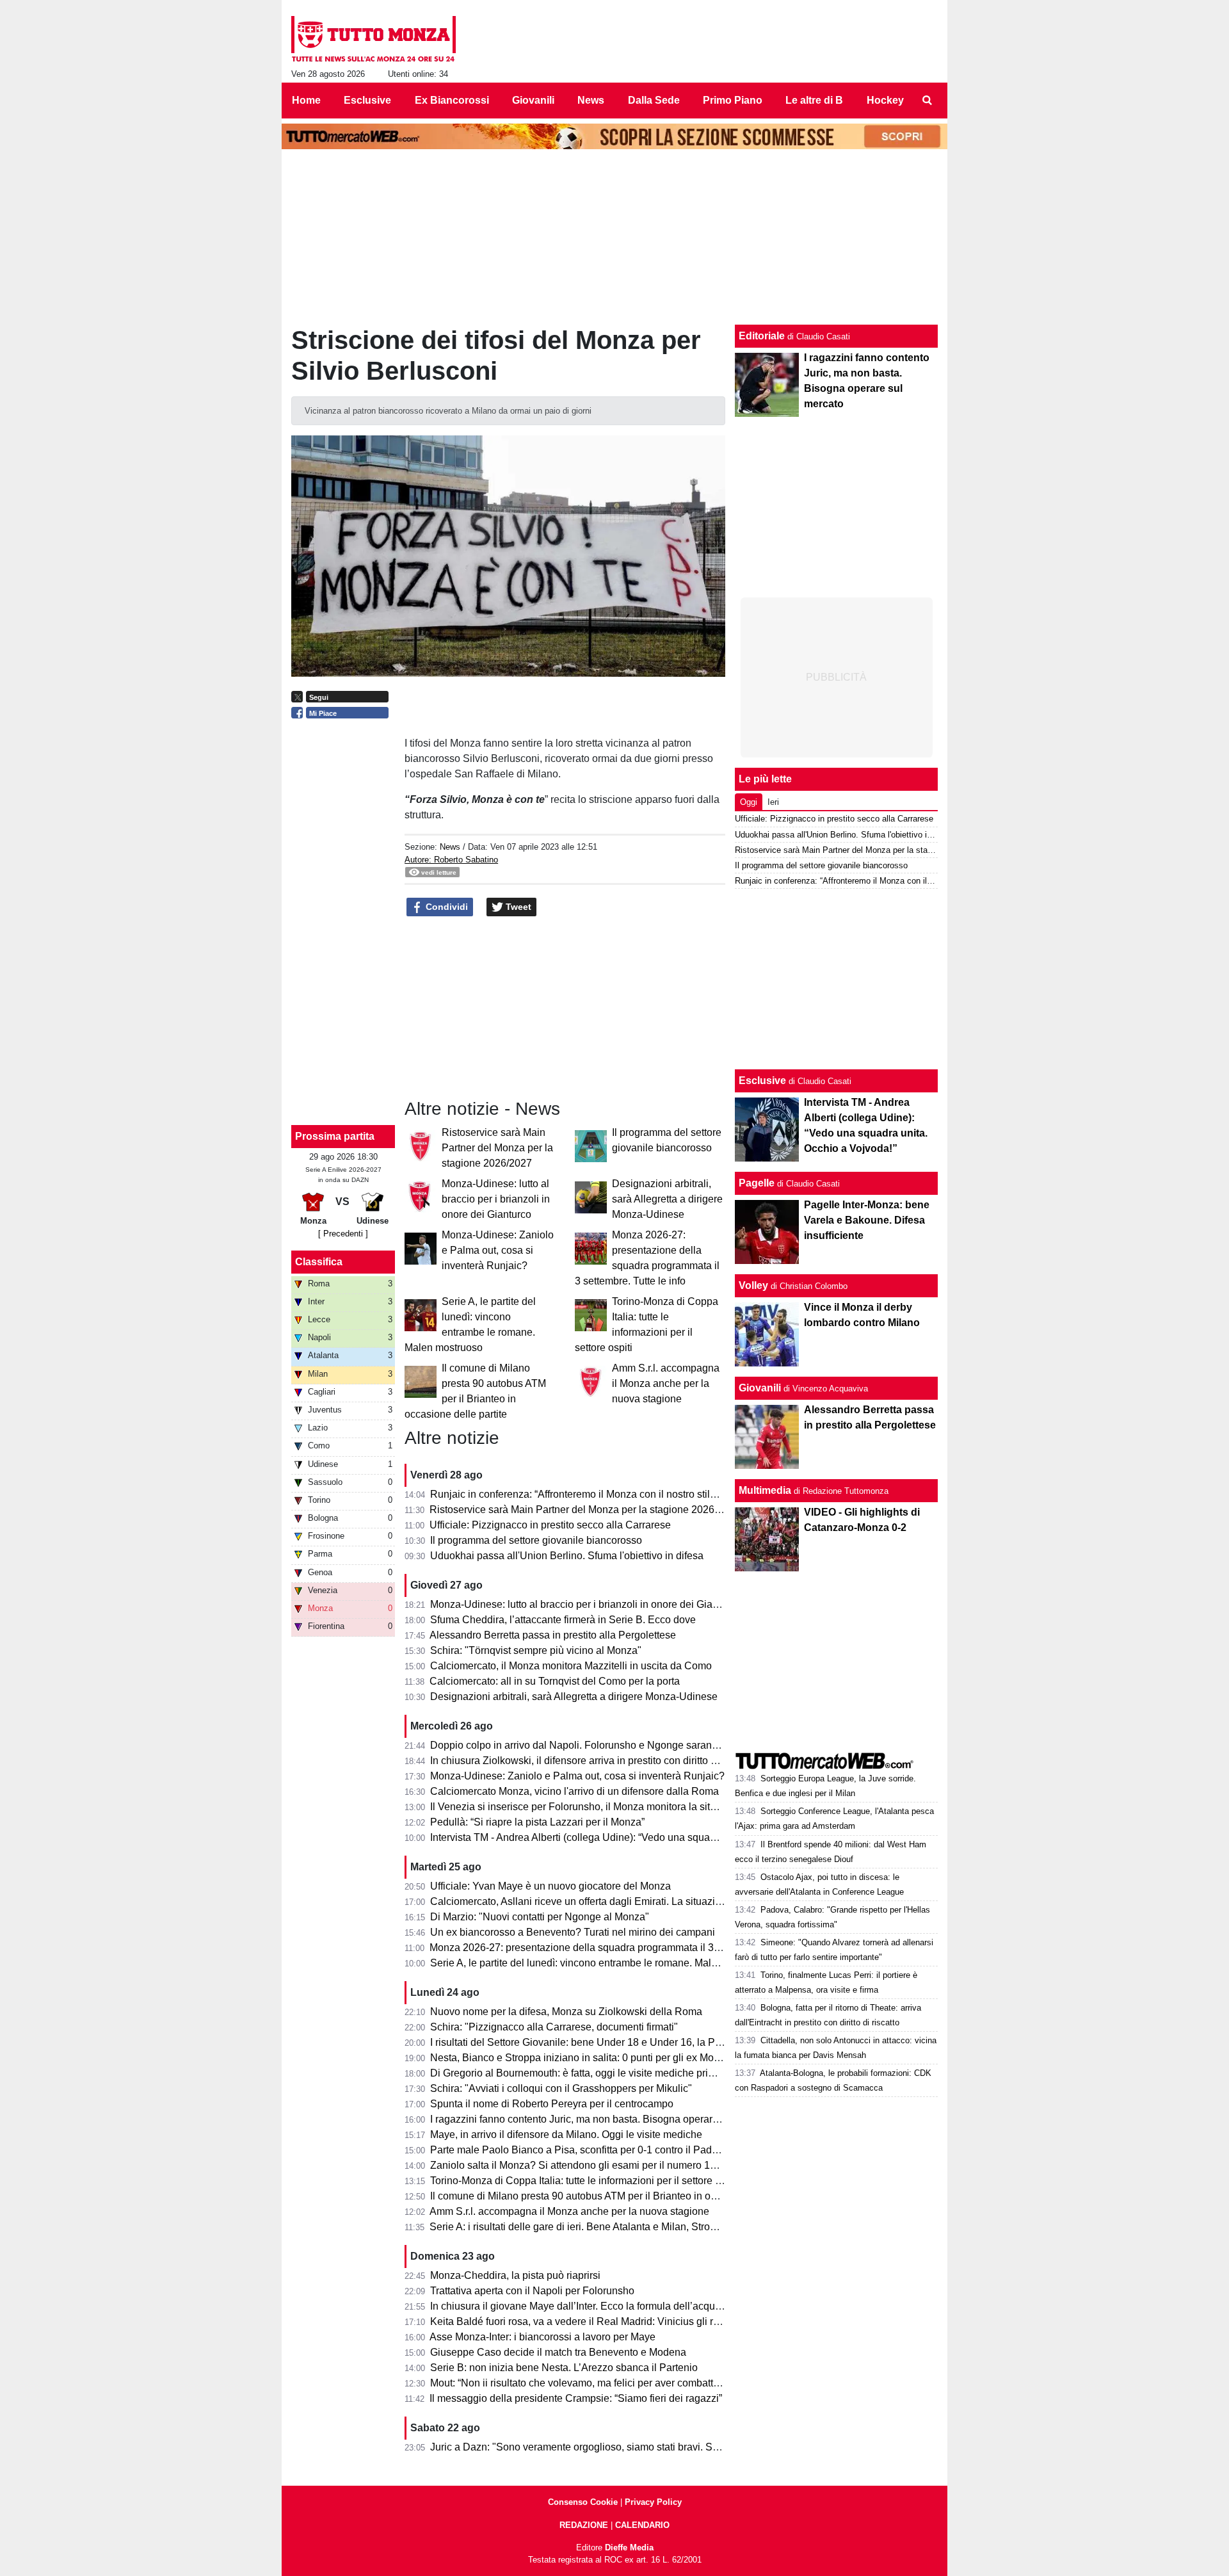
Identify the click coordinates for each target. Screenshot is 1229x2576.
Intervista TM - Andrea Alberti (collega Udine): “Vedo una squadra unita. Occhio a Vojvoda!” (635, 1837)
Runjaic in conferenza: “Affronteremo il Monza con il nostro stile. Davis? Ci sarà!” (612, 1494)
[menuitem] (927, 101)
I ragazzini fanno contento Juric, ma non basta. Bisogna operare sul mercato (602, 2119)
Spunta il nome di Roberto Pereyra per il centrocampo (552, 2104)
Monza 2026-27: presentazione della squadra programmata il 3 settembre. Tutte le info (624, 1948)
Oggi (749, 802)
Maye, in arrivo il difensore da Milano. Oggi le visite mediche (566, 2135)
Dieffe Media (629, 2548)
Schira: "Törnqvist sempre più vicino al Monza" (536, 1650)
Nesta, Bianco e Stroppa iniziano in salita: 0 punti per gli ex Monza (580, 2058)
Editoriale (762, 336)
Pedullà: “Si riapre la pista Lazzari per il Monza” (537, 1822)
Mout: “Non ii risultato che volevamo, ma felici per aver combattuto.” (582, 2383)
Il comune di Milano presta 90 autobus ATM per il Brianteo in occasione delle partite (619, 2196)
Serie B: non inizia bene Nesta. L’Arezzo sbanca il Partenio (564, 2368)
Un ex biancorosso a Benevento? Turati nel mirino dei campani (573, 1932)
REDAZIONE (584, 2525)
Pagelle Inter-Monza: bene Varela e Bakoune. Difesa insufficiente (867, 1220)
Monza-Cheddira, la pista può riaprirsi (515, 2275)
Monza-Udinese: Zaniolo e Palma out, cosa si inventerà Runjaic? (498, 1250)
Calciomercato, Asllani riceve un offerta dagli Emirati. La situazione (581, 1901)
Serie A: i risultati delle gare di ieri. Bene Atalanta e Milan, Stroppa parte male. (605, 2227)
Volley (753, 1285)
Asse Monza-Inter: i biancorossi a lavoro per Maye (542, 2337)
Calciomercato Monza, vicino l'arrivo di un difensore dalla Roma (574, 1791)
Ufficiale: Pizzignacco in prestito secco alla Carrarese (550, 1525)
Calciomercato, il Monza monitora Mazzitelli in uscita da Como (571, 1666)
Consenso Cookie (583, 2502)
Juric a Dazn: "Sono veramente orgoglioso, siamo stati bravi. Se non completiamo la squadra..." (646, 2447)
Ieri (773, 802)
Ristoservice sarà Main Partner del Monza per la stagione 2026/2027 (497, 1148)
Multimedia (765, 1490)
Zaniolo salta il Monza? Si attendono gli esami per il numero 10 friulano (591, 2165)
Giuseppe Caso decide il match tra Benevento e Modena (558, 2352)
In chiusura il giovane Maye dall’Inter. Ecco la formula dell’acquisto (581, 2306)
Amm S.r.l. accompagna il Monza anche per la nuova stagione (666, 1383)
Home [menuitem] (306, 100)
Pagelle (757, 1183)
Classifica (319, 1262)
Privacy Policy (653, 2502)
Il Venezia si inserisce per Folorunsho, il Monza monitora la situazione (588, 1807)
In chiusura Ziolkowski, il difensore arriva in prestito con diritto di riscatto (592, 1761)
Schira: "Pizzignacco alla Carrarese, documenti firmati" (554, 2027)
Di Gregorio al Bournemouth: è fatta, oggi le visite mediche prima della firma (601, 2073)
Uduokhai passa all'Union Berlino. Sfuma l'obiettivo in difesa (567, 1556)
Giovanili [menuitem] (533, 100)
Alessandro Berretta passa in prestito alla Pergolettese (553, 1635)
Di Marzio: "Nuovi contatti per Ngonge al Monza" (540, 1917)
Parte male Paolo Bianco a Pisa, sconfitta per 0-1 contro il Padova (579, 2150)
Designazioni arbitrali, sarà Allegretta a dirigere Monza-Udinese (667, 1199)
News (450, 847)
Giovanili (760, 1388)
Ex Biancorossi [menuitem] (452, 100)
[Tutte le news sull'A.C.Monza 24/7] (374, 39)
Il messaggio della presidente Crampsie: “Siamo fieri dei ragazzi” (576, 2398)
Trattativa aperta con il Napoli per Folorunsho (532, 2291)
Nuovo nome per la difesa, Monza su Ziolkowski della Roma (566, 2012)
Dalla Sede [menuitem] (654, 100)
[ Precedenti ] (343, 1234)
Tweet (517, 907)
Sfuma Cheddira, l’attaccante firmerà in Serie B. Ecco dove (563, 1620)
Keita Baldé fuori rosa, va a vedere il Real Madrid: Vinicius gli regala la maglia (606, 2321)
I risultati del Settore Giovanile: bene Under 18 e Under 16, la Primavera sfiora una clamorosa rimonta (659, 2042)
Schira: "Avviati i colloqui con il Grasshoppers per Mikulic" (561, 2088)
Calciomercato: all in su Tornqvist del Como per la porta (555, 1681)
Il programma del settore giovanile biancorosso (536, 1540)
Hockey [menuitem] (885, 100)
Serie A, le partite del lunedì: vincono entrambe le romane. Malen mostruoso (601, 1963)
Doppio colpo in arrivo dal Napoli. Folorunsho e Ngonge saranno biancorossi (604, 1745)
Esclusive (762, 1081)
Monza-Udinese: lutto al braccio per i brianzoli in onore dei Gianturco (496, 1199)
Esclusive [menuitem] (367, 100)
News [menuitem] (591, 100)
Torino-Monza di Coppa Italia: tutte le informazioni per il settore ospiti (585, 2181)
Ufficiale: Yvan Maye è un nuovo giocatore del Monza (550, 1886)
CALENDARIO (642, 2525)
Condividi (446, 907)
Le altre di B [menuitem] (814, 100)
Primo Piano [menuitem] (733, 100)
